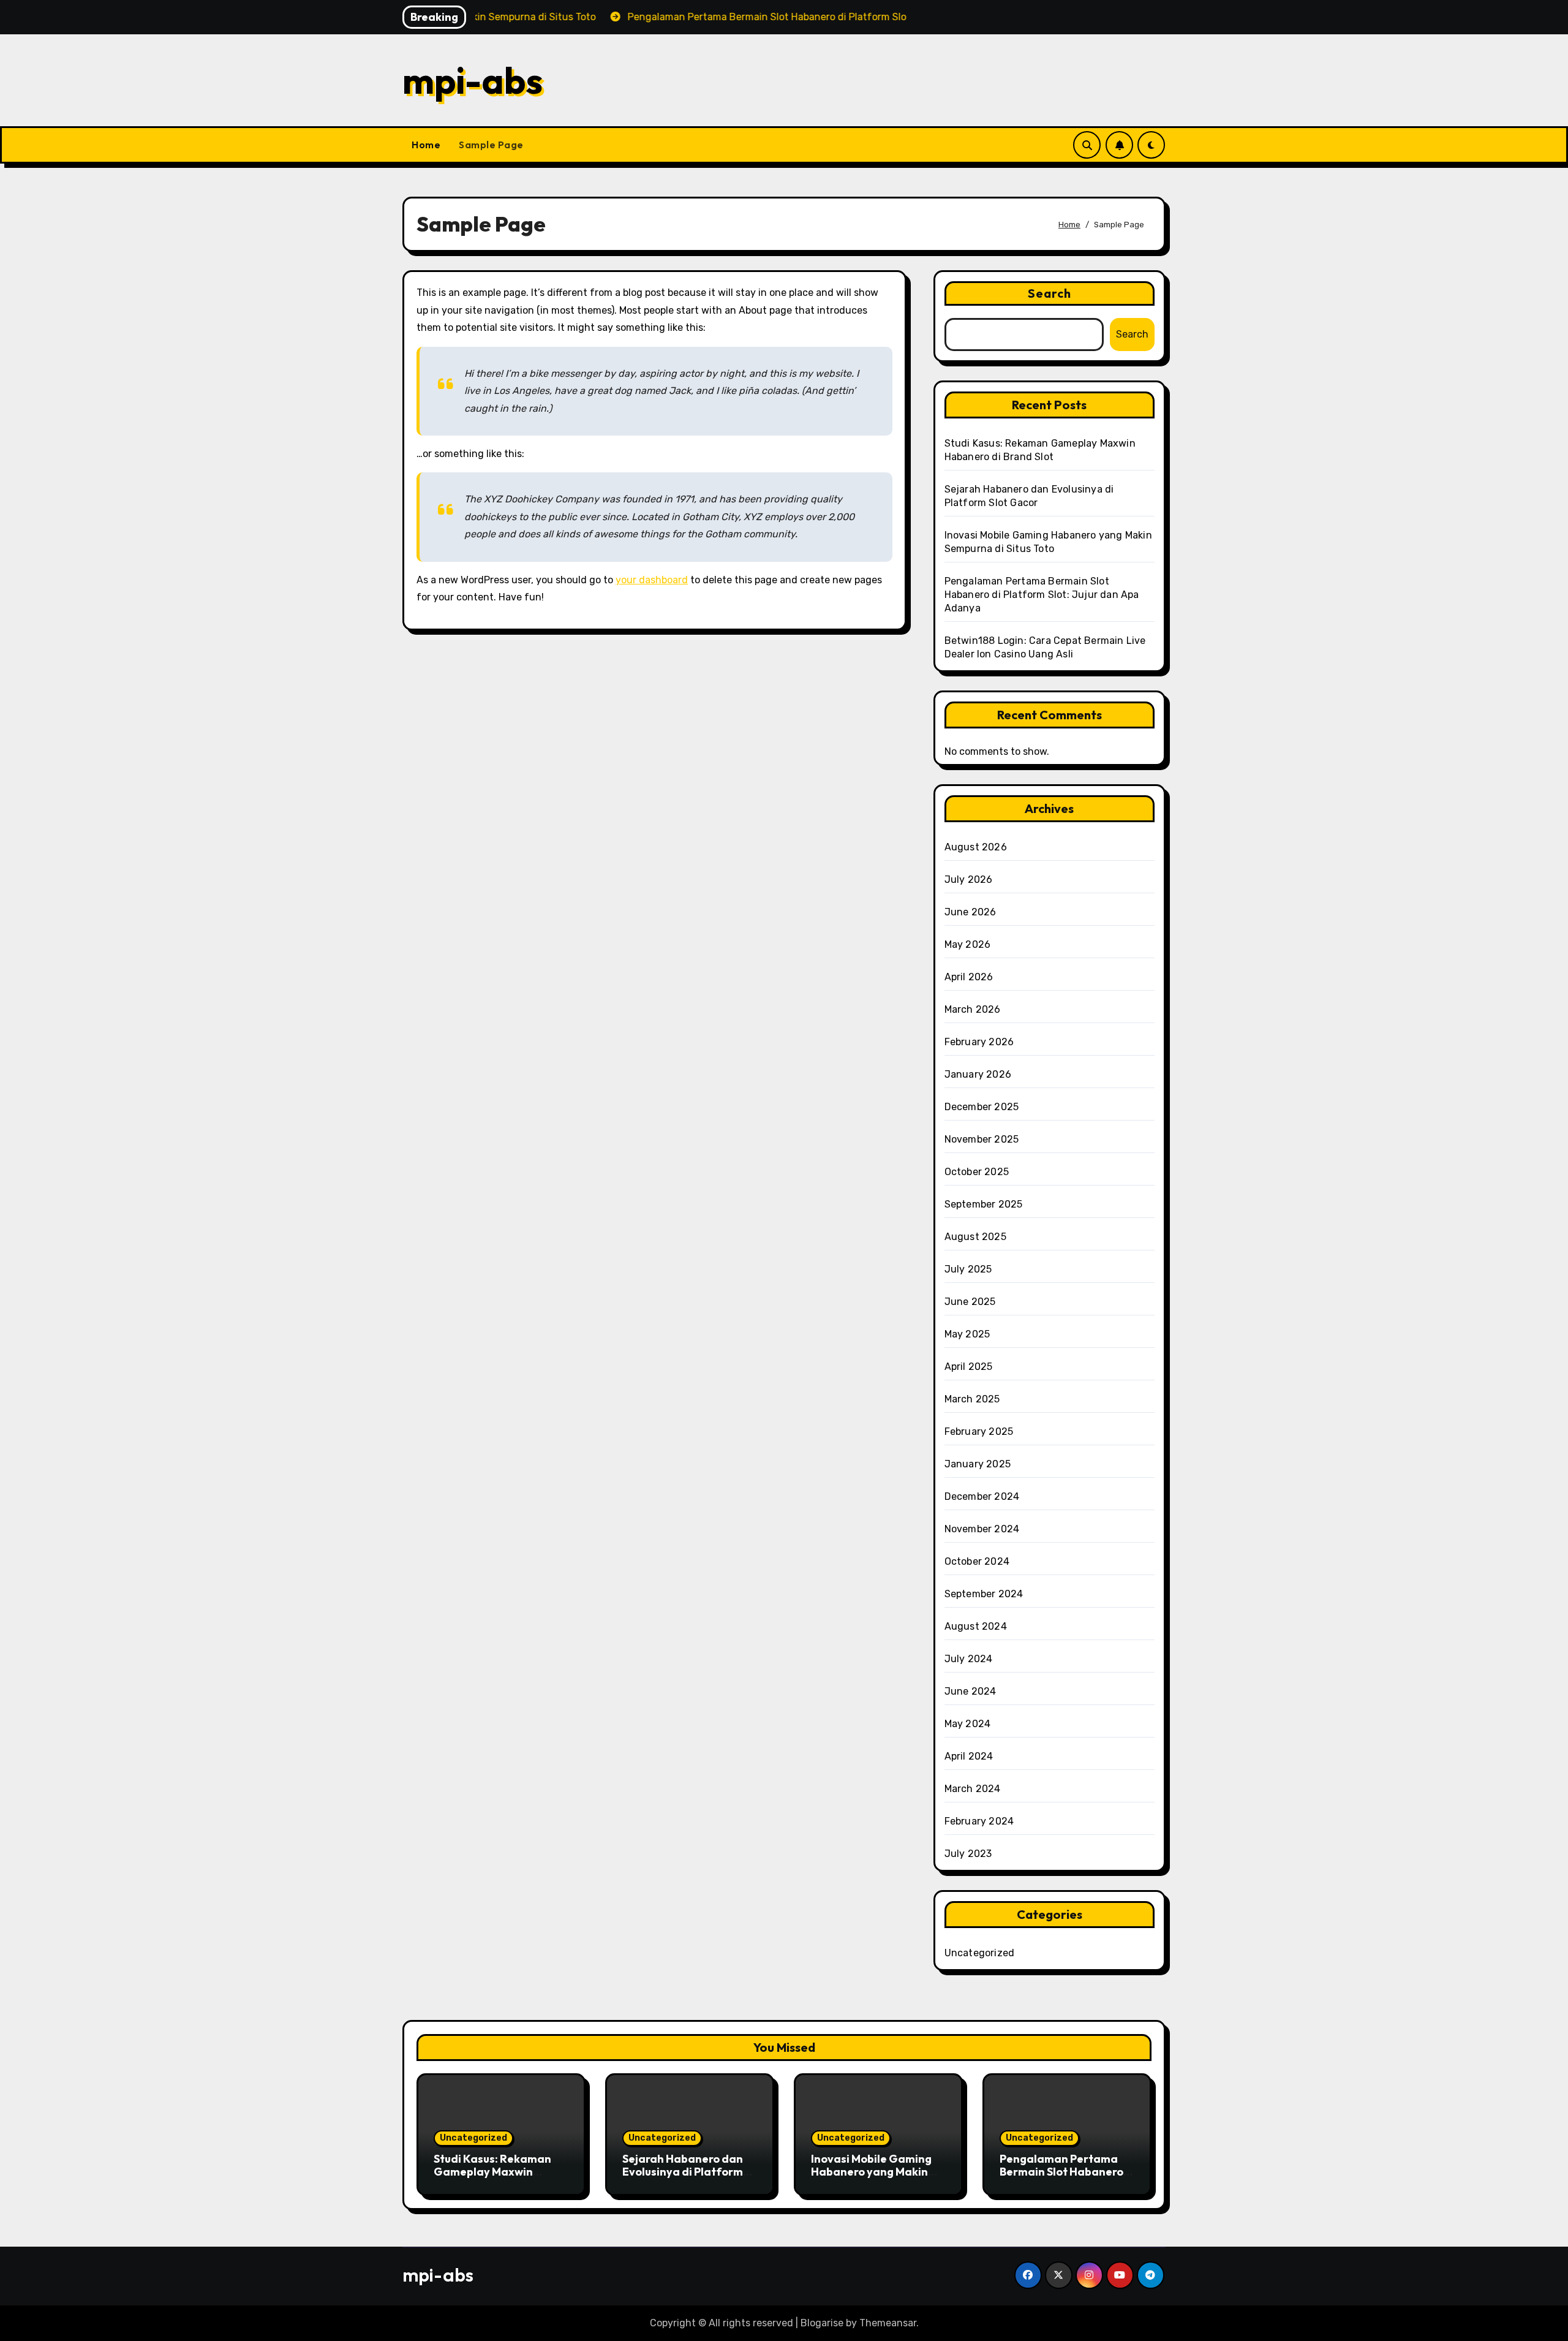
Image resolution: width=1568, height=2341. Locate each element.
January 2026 (978, 1074)
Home (426, 145)
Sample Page (491, 145)
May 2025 (967, 1334)
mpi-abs (473, 80)
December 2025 (982, 1107)
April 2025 (969, 1367)
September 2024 (984, 1594)
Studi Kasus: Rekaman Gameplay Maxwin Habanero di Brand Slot (495, 2172)
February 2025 (979, 1431)
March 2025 (972, 1399)
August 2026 (976, 847)
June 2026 (971, 912)
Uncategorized (980, 1953)
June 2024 (971, 1691)
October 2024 (977, 1561)
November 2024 (982, 1529)
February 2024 (979, 1821)
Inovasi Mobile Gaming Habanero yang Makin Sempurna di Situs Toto (872, 2172)
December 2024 (982, 1496)
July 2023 (968, 1854)
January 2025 (978, 1464)
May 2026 (968, 944)
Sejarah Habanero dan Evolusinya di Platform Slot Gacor (683, 2172)
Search (1050, 293)
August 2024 (976, 1626)
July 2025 (968, 1269)
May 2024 (968, 1724)
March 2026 (973, 1009)
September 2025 (984, 1204)
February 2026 (979, 1042)
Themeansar (888, 2323)
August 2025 (975, 1237)
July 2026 (969, 879)
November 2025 (982, 1139)
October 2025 (977, 1172)
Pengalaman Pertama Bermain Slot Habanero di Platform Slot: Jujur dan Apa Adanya (1042, 595)
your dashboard (652, 580)
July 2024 (969, 1659)
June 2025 (970, 1302)
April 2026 (969, 977)
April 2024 (969, 1756)
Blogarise (822, 2323)
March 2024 (973, 1789)
